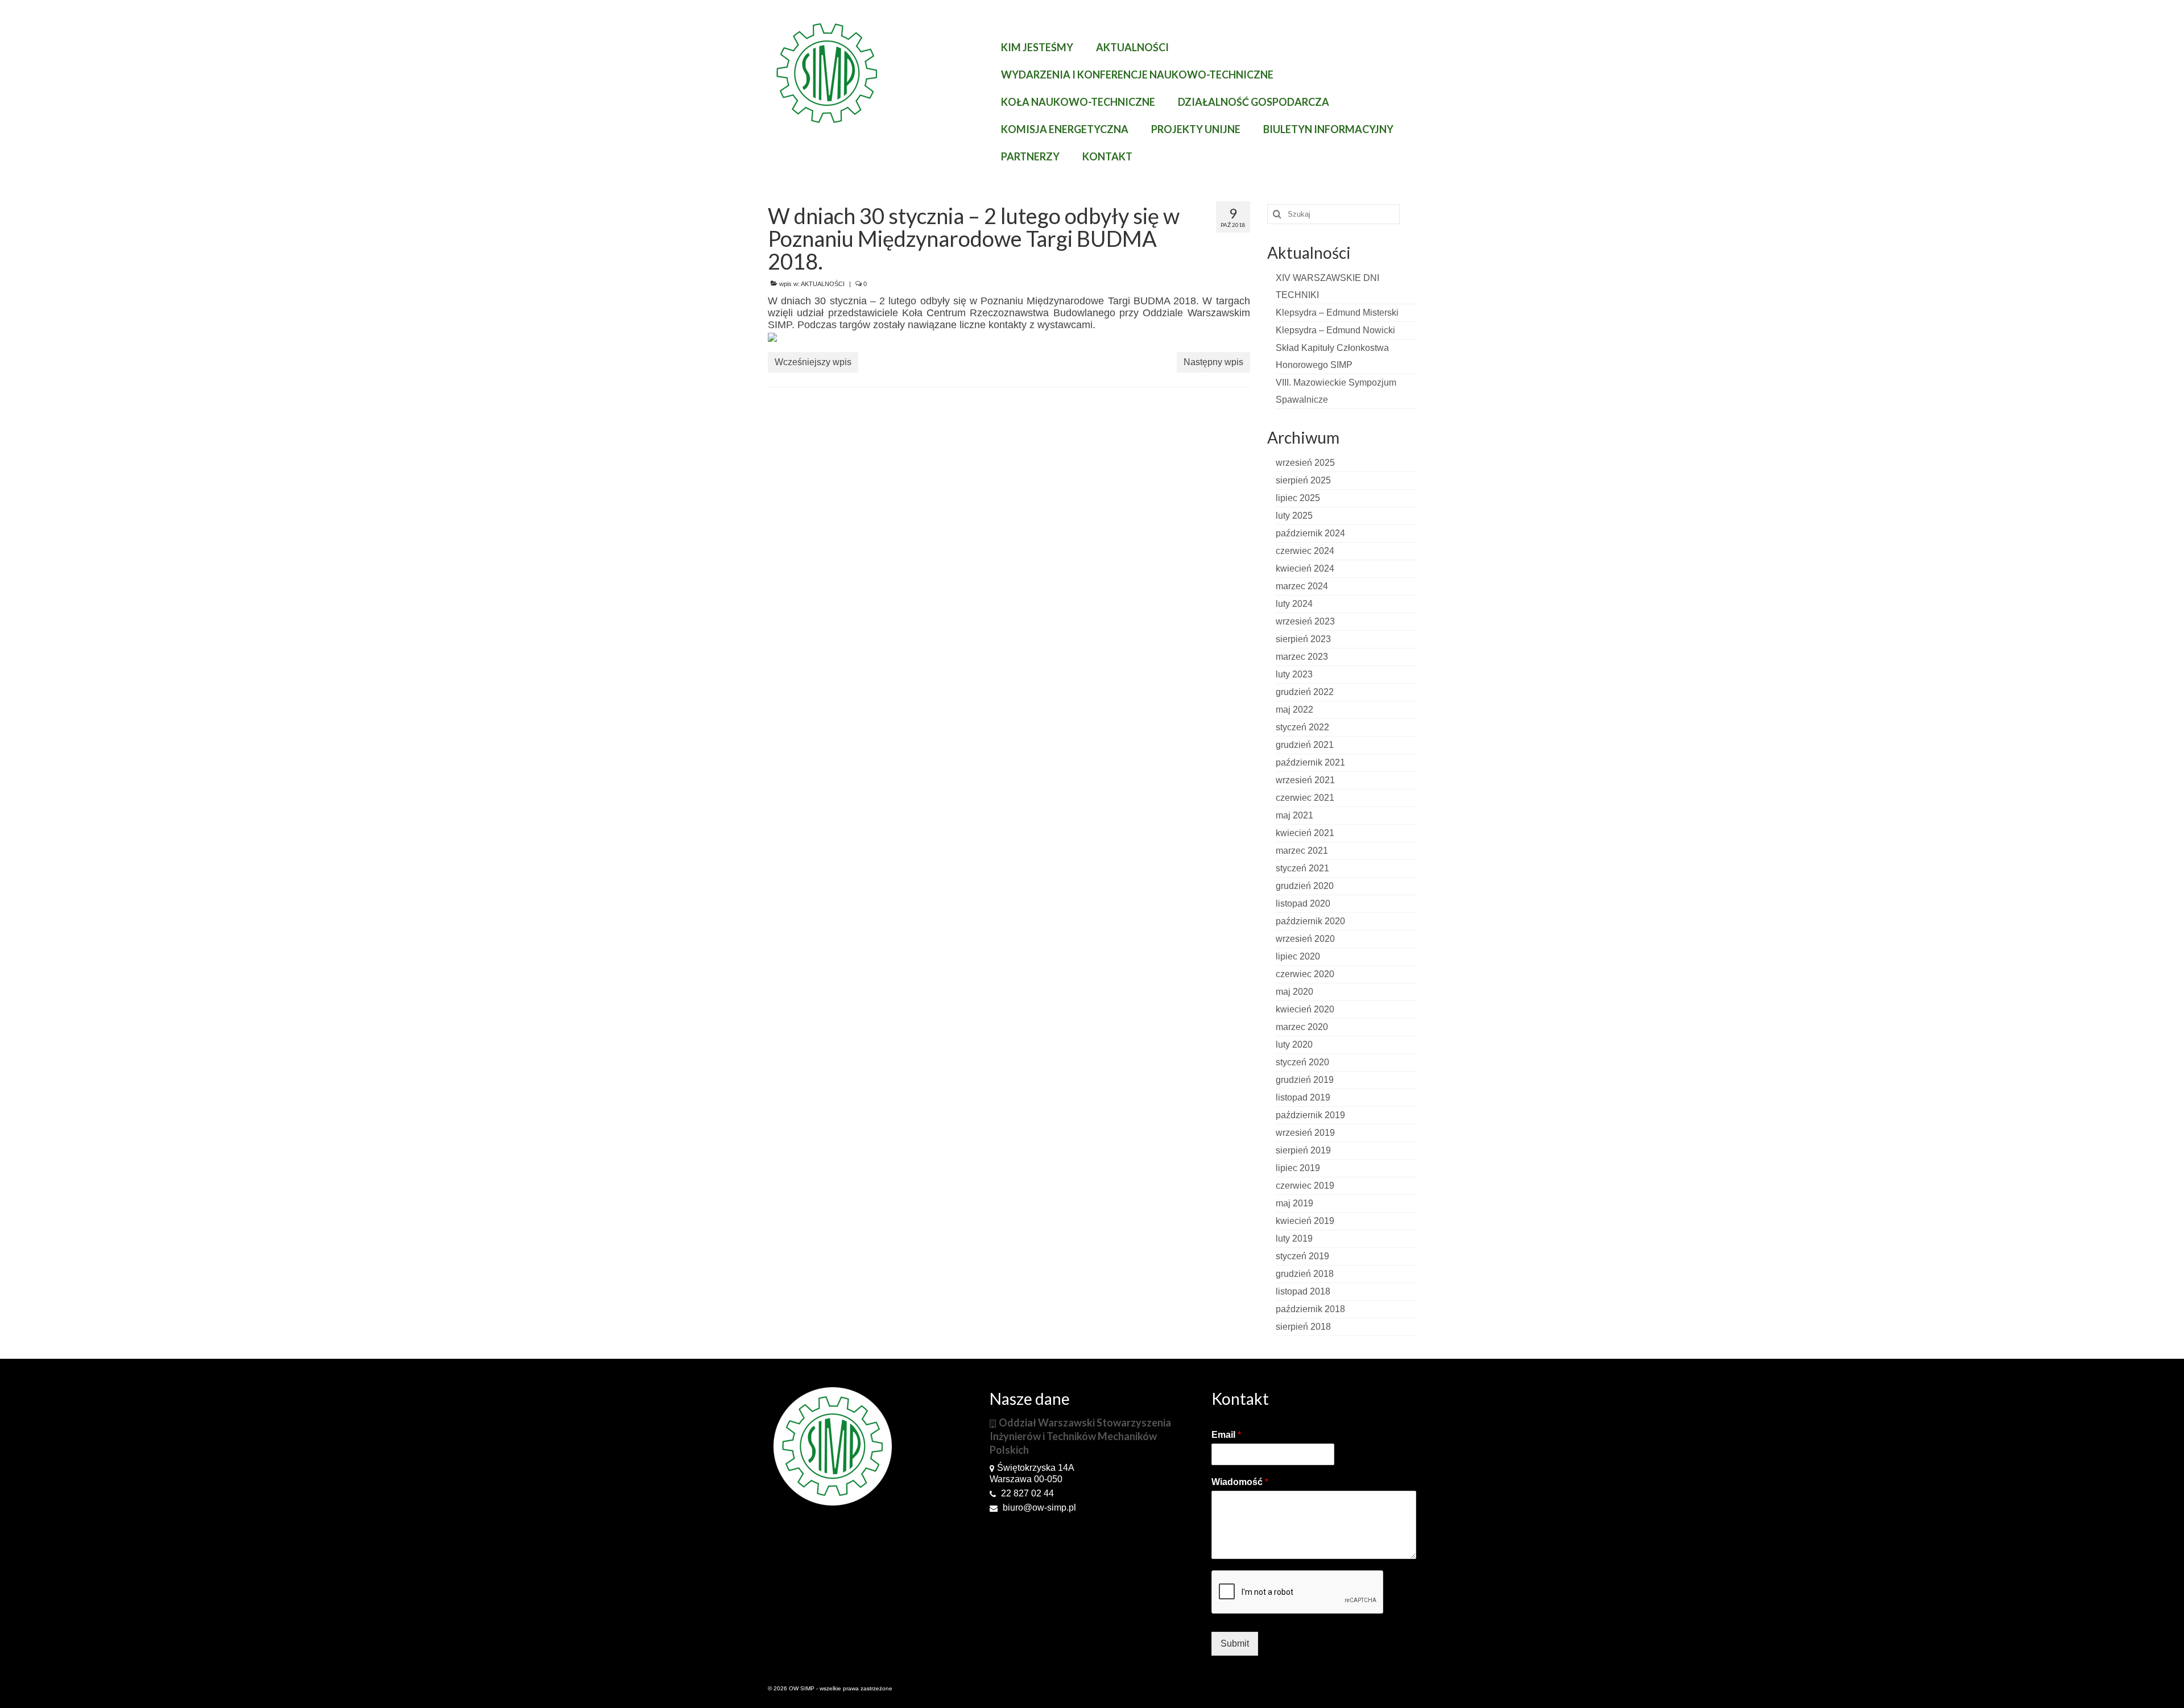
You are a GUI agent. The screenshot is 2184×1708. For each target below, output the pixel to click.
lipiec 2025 (1298, 498)
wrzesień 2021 (1305, 780)
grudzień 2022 (1305, 692)
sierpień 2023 (1303, 639)
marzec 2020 (1302, 1027)
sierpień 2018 (1303, 1327)
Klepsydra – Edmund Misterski (1337, 313)
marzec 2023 (1302, 657)
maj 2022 (1294, 710)
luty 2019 (1294, 1238)
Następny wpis (1213, 362)
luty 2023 (1294, 674)
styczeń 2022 (1302, 727)
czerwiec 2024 (1305, 551)
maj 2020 (1294, 992)
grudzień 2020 (1305, 886)
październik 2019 (1310, 1115)
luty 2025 (1294, 516)
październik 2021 (1310, 762)
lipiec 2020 (1298, 956)
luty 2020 (1294, 1045)
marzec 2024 (1302, 586)
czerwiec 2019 (1305, 1186)
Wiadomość (1240, 1482)
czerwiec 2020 (1305, 974)
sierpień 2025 (1303, 480)
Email (1226, 1435)
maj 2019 (1294, 1203)
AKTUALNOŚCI (823, 284)
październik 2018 (1310, 1309)
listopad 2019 (1303, 1097)
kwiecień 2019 (1305, 1221)
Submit (1235, 1643)
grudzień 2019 (1305, 1080)
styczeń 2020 (1302, 1062)
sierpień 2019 (1303, 1150)
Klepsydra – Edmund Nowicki (1335, 330)
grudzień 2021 (1305, 745)
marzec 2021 (1302, 851)
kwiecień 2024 (1305, 568)
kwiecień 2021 (1305, 833)
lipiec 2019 (1298, 1168)
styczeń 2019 (1302, 1256)
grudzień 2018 (1305, 1274)
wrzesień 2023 (1305, 621)
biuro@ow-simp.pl (1038, 1508)
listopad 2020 (1303, 903)
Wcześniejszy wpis (813, 362)
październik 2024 (1310, 533)
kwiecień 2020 (1305, 1009)
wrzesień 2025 (1305, 463)
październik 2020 (1310, 921)
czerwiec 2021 (1305, 798)
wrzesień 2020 (1305, 939)
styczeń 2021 (1302, 868)
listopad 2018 (1303, 1291)
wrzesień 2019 (1305, 1133)
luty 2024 (1294, 604)
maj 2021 (1294, 815)
